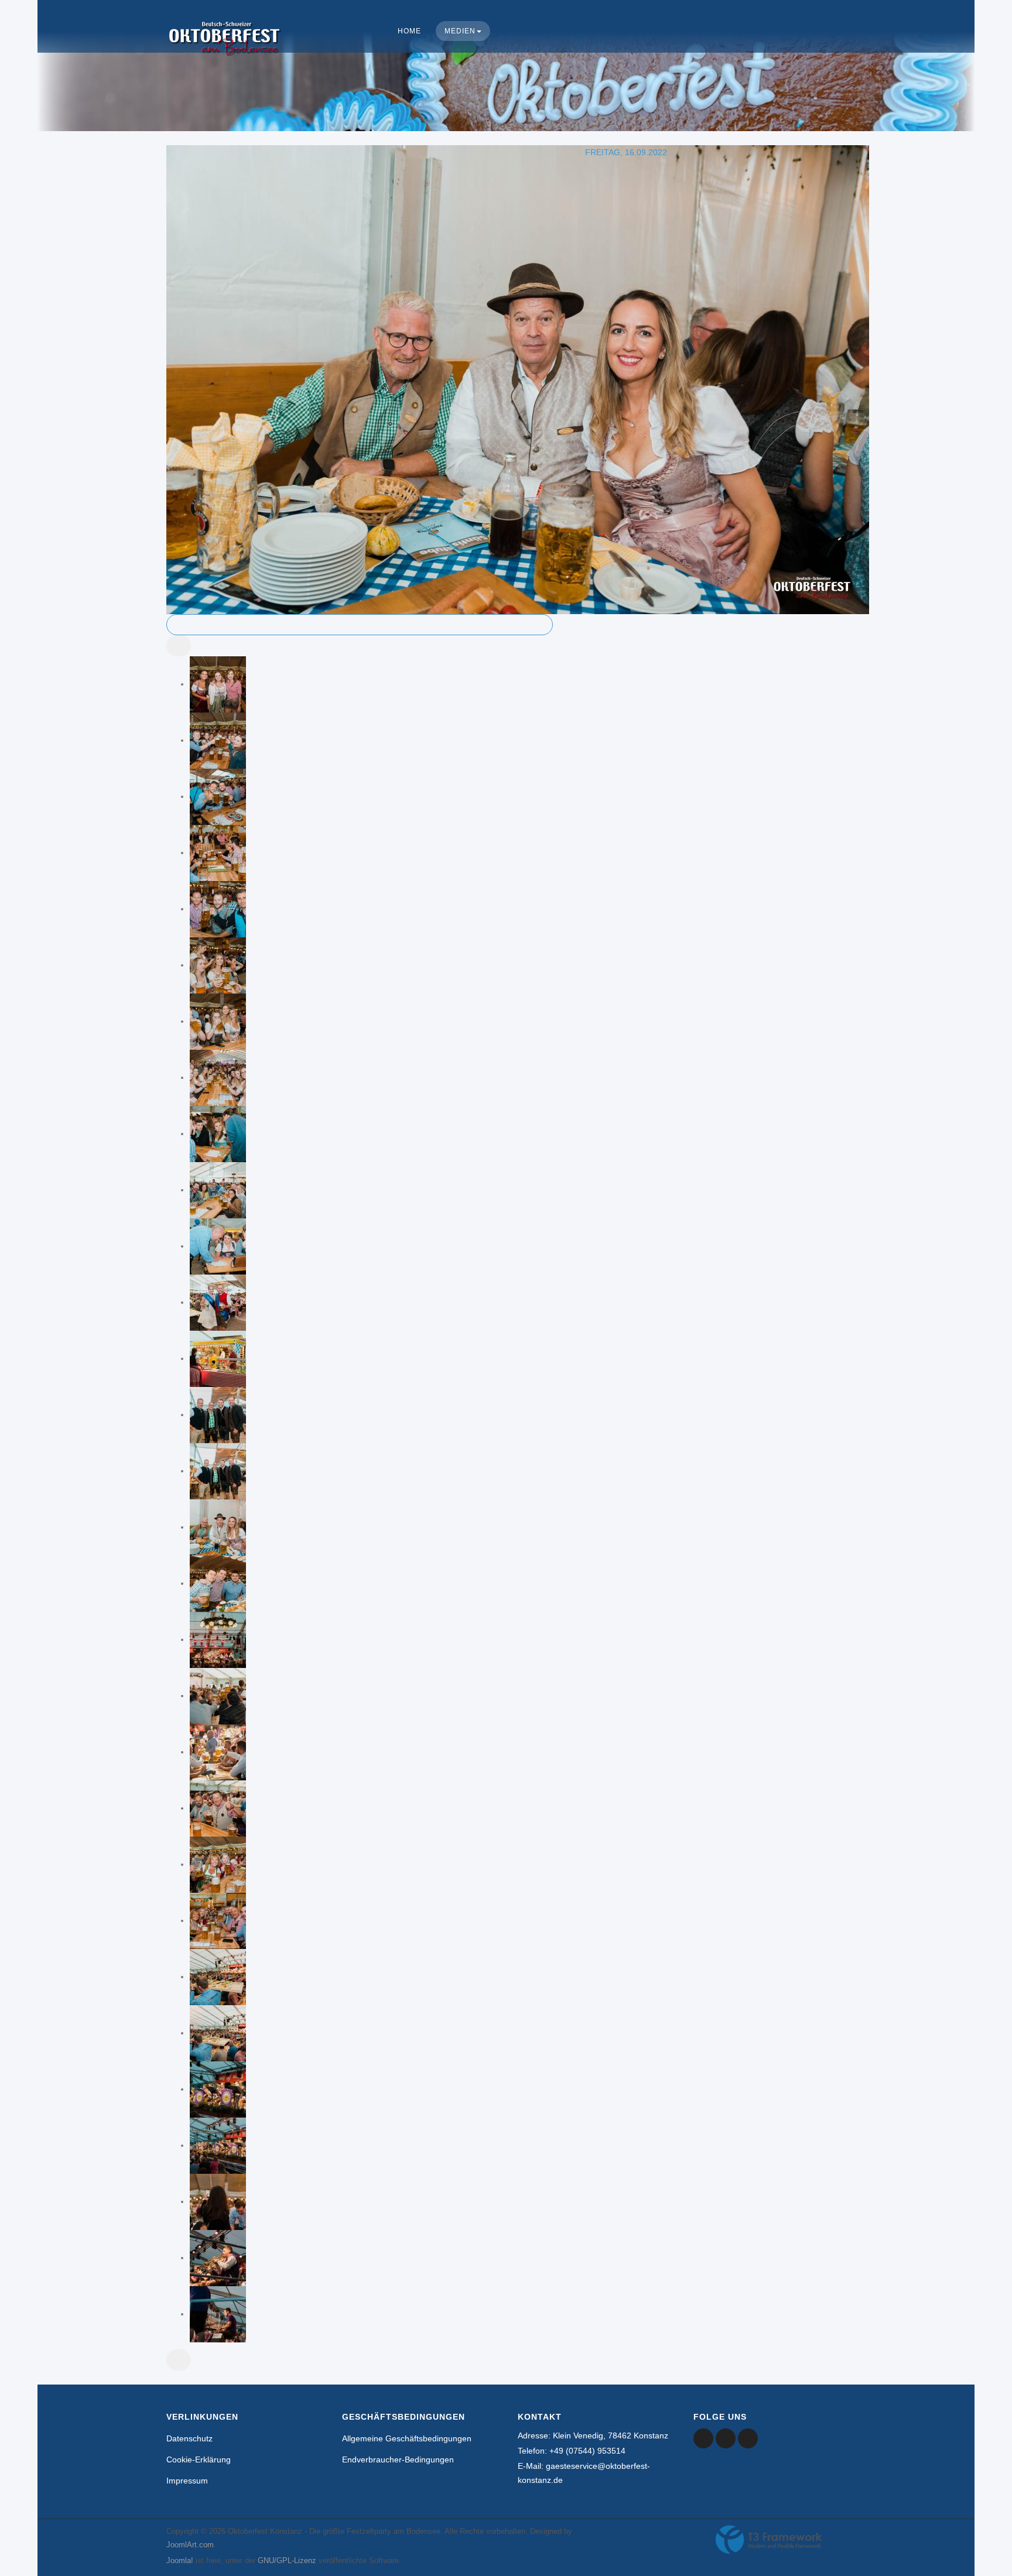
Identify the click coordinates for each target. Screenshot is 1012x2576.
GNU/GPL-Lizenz (287, 2560)
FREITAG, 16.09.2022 (626, 152)
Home (409, 31)
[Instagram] (748, 2438)
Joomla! (180, 2560)
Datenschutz (189, 2438)
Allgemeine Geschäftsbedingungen (407, 2438)
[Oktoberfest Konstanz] (225, 50)
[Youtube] (726, 2438)
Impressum (187, 2481)
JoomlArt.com (190, 2545)
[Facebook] (703, 2438)
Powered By (769, 2540)
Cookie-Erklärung (199, 2459)
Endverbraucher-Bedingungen (398, 2459)
